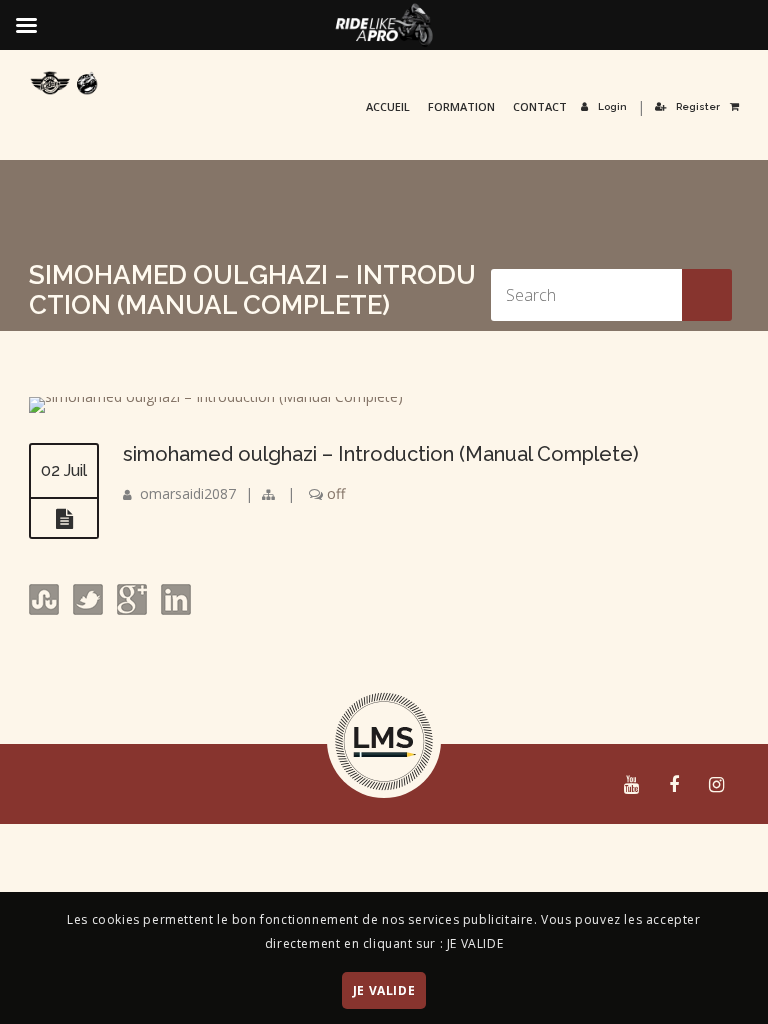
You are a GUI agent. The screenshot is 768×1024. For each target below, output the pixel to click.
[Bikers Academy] (64, 83)
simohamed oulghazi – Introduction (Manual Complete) (381, 454)
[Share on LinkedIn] (174, 609)
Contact (540, 106)
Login (612, 106)
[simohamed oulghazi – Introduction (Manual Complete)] (216, 396)
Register (698, 106)
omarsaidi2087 (188, 493)
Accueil (388, 106)
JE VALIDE (384, 990)
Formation (461, 106)
